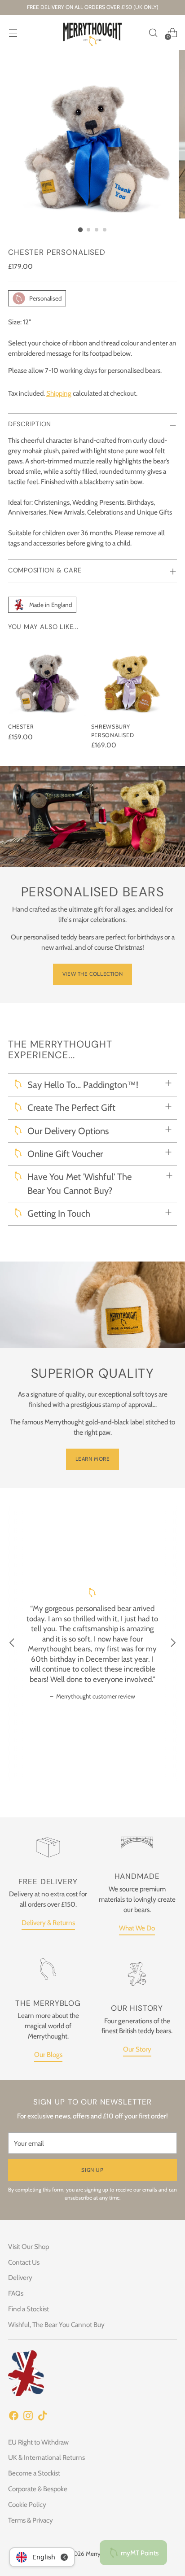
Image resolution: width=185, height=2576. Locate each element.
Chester (21, 727)
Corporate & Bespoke (38, 2489)
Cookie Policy (27, 2504)
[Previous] (12, 1644)
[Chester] (47, 677)
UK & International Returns (46, 2457)
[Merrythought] (92, 33)
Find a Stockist (29, 2309)
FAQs (16, 2293)
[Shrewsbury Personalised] (130, 677)
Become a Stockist (34, 2473)
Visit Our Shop (29, 2246)
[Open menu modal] (13, 33)
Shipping (59, 393)
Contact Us (24, 2262)
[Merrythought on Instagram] (28, 2417)
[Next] (173, 1644)
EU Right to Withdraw (38, 2442)
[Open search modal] (153, 33)
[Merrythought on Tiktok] (42, 2417)
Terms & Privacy (31, 2520)
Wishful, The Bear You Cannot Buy (56, 2325)
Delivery (20, 2277)
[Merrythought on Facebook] (13, 2417)
